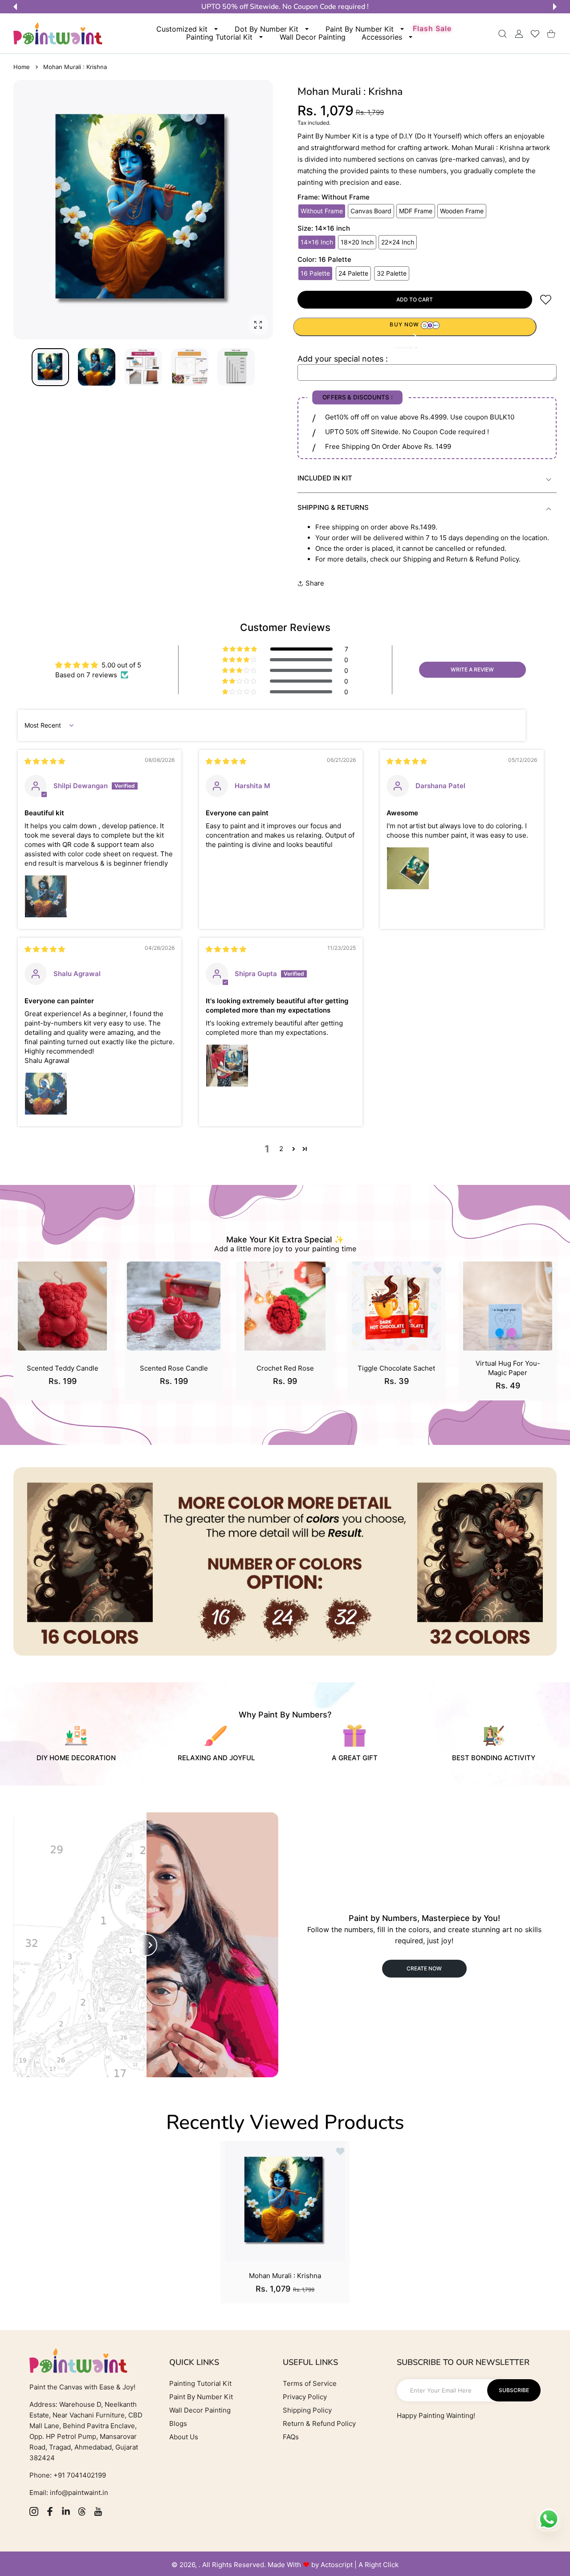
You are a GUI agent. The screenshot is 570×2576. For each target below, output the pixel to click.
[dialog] (503, 34)
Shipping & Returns (333, 507)
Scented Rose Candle (174, 1368)
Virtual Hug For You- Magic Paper (508, 1368)
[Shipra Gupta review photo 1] (227, 1066)
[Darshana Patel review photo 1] (408, 868)
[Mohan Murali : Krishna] (285, 2201)
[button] (15, 7)
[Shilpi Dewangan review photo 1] (46, 896)
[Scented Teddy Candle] (62, 1306)
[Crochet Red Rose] (285, 1306)
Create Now (424, 1968)
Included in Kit (325, 478)
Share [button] (315, 583)
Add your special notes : (343, 359)
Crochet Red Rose (285, 1368)
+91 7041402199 (79, 2475)
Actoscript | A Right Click (360, 2565)
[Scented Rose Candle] (174, 1306)
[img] (45, 761)
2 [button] (281, 1149)
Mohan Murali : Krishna (285, 2276)
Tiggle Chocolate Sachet (396, 1368)
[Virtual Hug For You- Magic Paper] (508, 1306)
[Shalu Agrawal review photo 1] (46, 1094)
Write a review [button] (472, 669)
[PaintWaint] (58, 33)
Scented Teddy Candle (63, 1368)
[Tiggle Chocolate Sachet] (396, 1306)
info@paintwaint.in (79, 2493)
